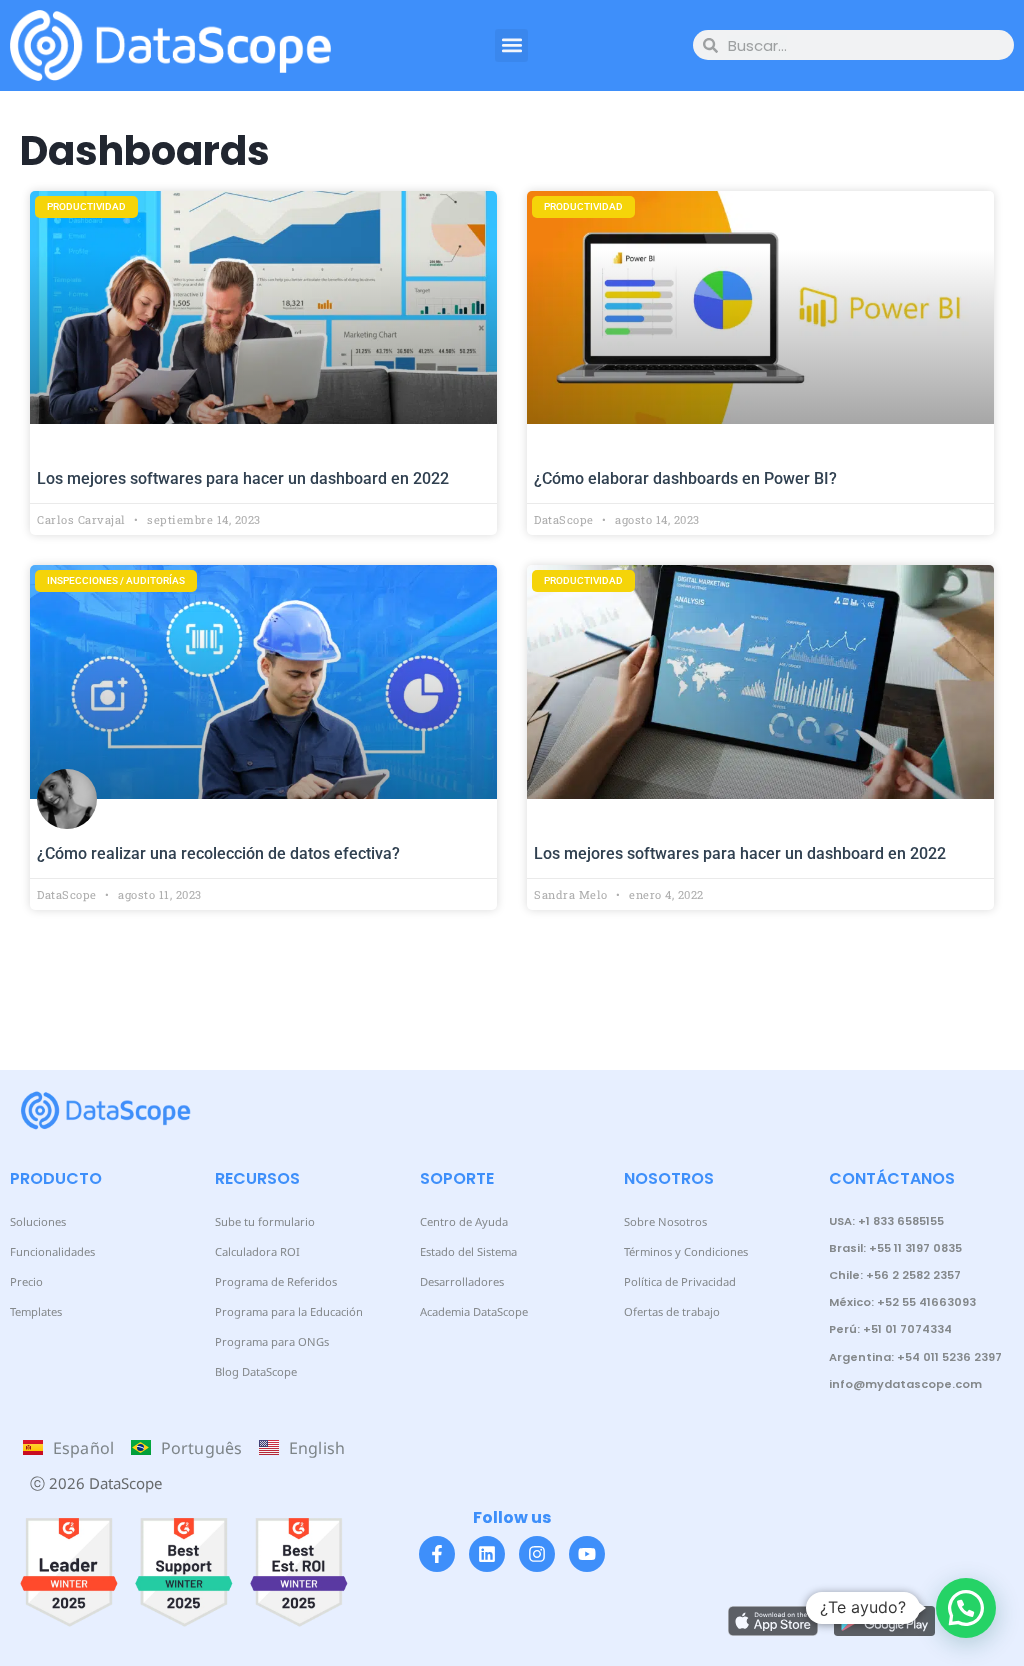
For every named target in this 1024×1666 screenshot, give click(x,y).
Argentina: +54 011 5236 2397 (915, 1357)
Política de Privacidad (680, 1281)
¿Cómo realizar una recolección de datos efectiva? (218, 853)
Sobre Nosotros (665, 1221)
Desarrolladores (462, 1281)
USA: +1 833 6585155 (886, 1221)
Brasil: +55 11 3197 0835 (895, 1248)
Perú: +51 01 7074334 (890, 1329)
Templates (36, 1311)
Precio (26, 1281)
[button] (511, 45)
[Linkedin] (487, 1554)
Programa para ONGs (272, 1341)
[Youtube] (587, 1554)
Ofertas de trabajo (672, 1311)
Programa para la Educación (289, 1311)
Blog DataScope (256, 1371)
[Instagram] (537, 1554)
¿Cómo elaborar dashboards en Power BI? (685, 478)
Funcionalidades (52, 1251)
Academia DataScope (474, 1311)
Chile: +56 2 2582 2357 (895, 1275)
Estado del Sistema (468, 1251)
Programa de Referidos (276, 1281)
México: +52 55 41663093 (902, 1302)
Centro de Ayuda (464, 1221)
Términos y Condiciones (686, 1251)
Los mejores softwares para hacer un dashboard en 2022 (243, 478)
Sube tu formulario (265, 1221)
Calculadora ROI (257, 1251)
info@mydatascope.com (905, 1384)
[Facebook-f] (437, 1554)
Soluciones (38, 1221)
